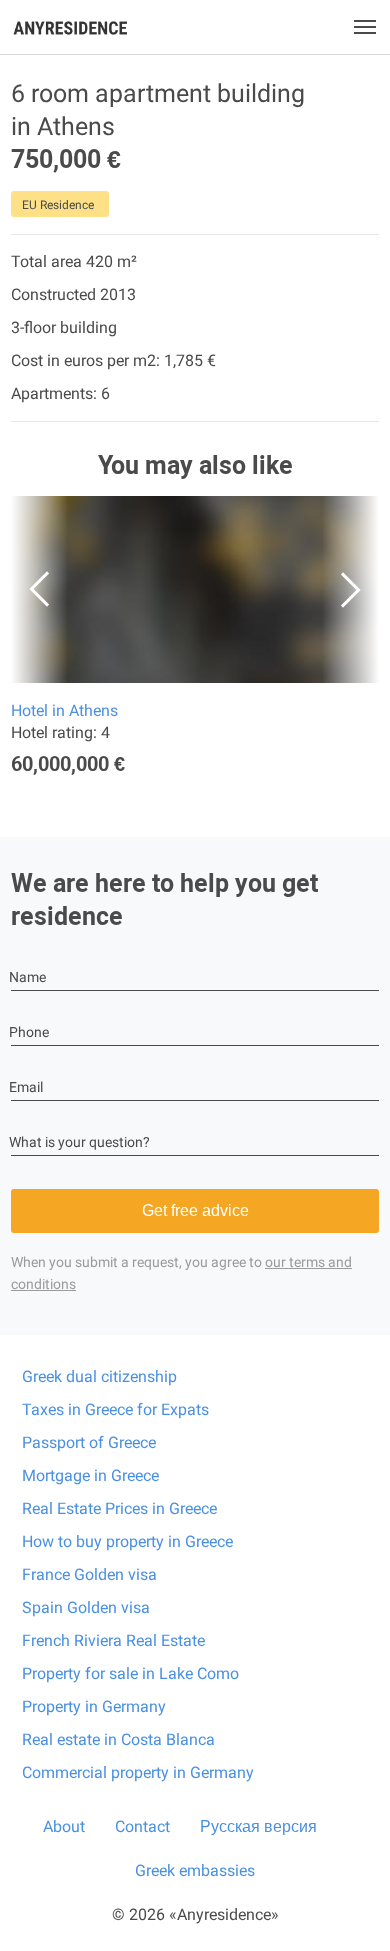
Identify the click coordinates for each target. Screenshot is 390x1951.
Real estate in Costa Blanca (118, 1739)
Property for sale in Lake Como (130, 1673)
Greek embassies (195, 1870)
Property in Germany (94, 1706)
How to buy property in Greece (127, 1541)
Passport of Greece (89, 1442)
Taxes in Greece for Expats (115, 1409)
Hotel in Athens (64, 710)
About (64, 1826)
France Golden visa (89, 1574)
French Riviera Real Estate (113, 1640)
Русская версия (258, 1826)
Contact (142, 1826)
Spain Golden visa (86, 1607)
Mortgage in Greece (90, 1475)
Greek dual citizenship (99, 1376)
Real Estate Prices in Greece (119, 1508)
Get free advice (195, 1210)
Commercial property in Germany (138, 1772)
